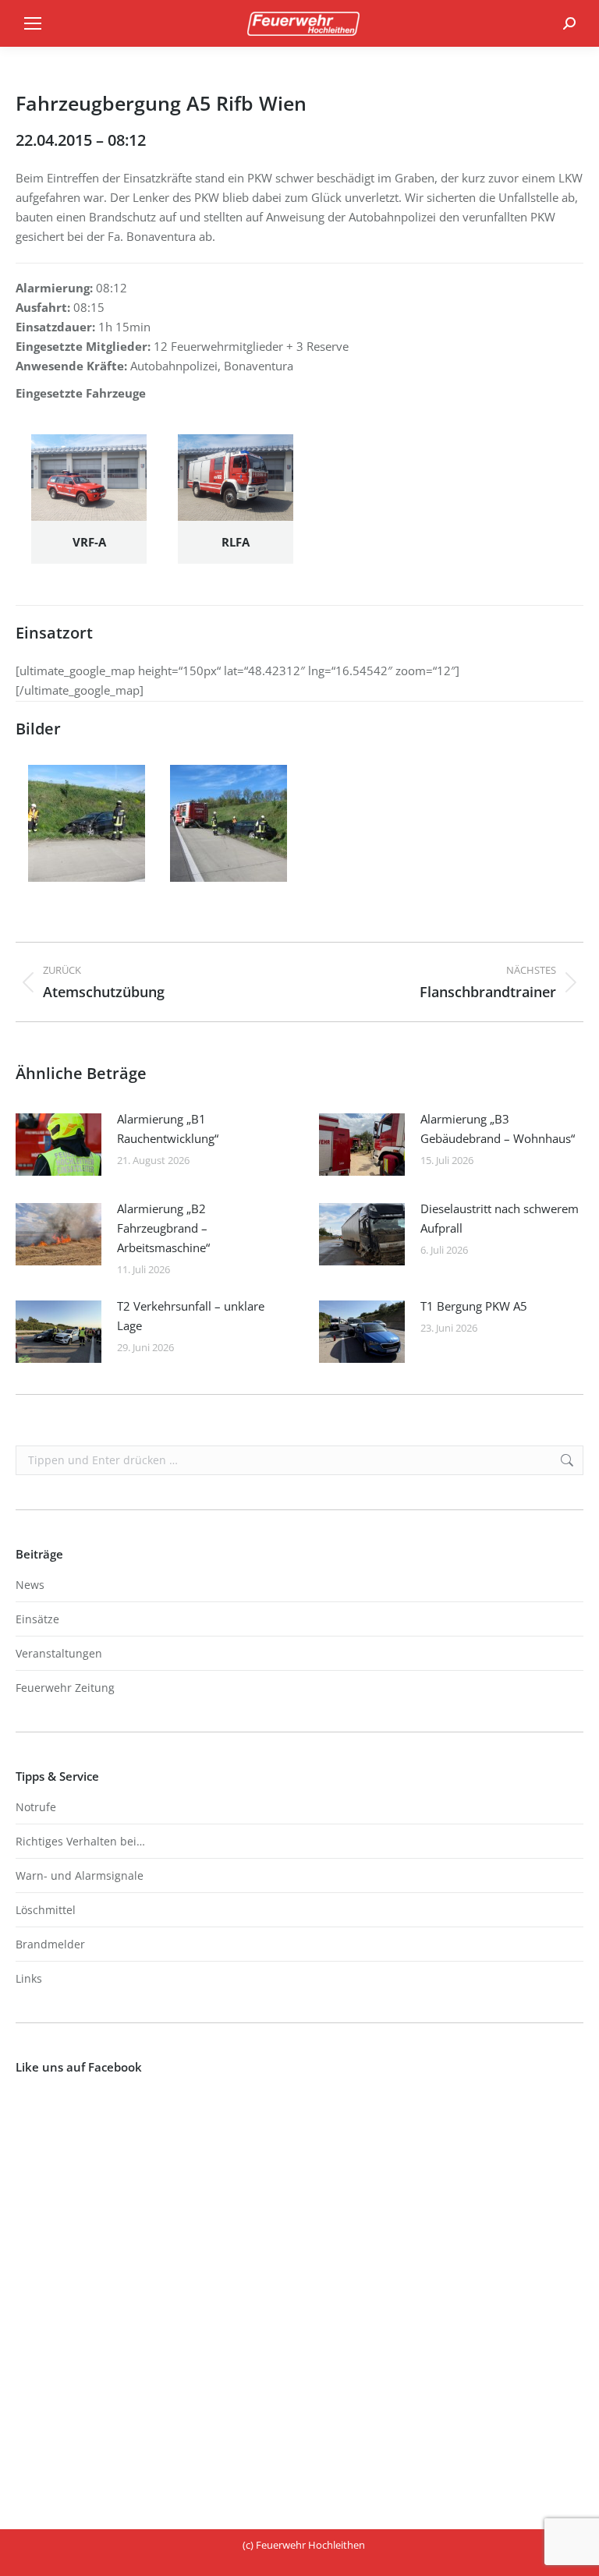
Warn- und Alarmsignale (80, 1875)
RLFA (236, 542)
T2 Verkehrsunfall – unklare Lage (191, 1316)
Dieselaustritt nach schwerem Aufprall (500, 1218)
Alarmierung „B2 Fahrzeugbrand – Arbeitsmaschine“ (163, 1228)
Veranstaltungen (59, 1653)
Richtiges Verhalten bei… (80, 1841)
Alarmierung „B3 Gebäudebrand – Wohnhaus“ (498, 1129)
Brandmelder (50, 1944)
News (30, 1585)
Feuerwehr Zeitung (65, 1688)
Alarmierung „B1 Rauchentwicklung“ (168, 1129)
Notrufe (36, 1807)
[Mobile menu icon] (33, 23)
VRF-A (89, 542)
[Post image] (58, 1145)
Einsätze (37, 1619)
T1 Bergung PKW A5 (474, 1306)
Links (29, 1978)
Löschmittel (46, 1910)
